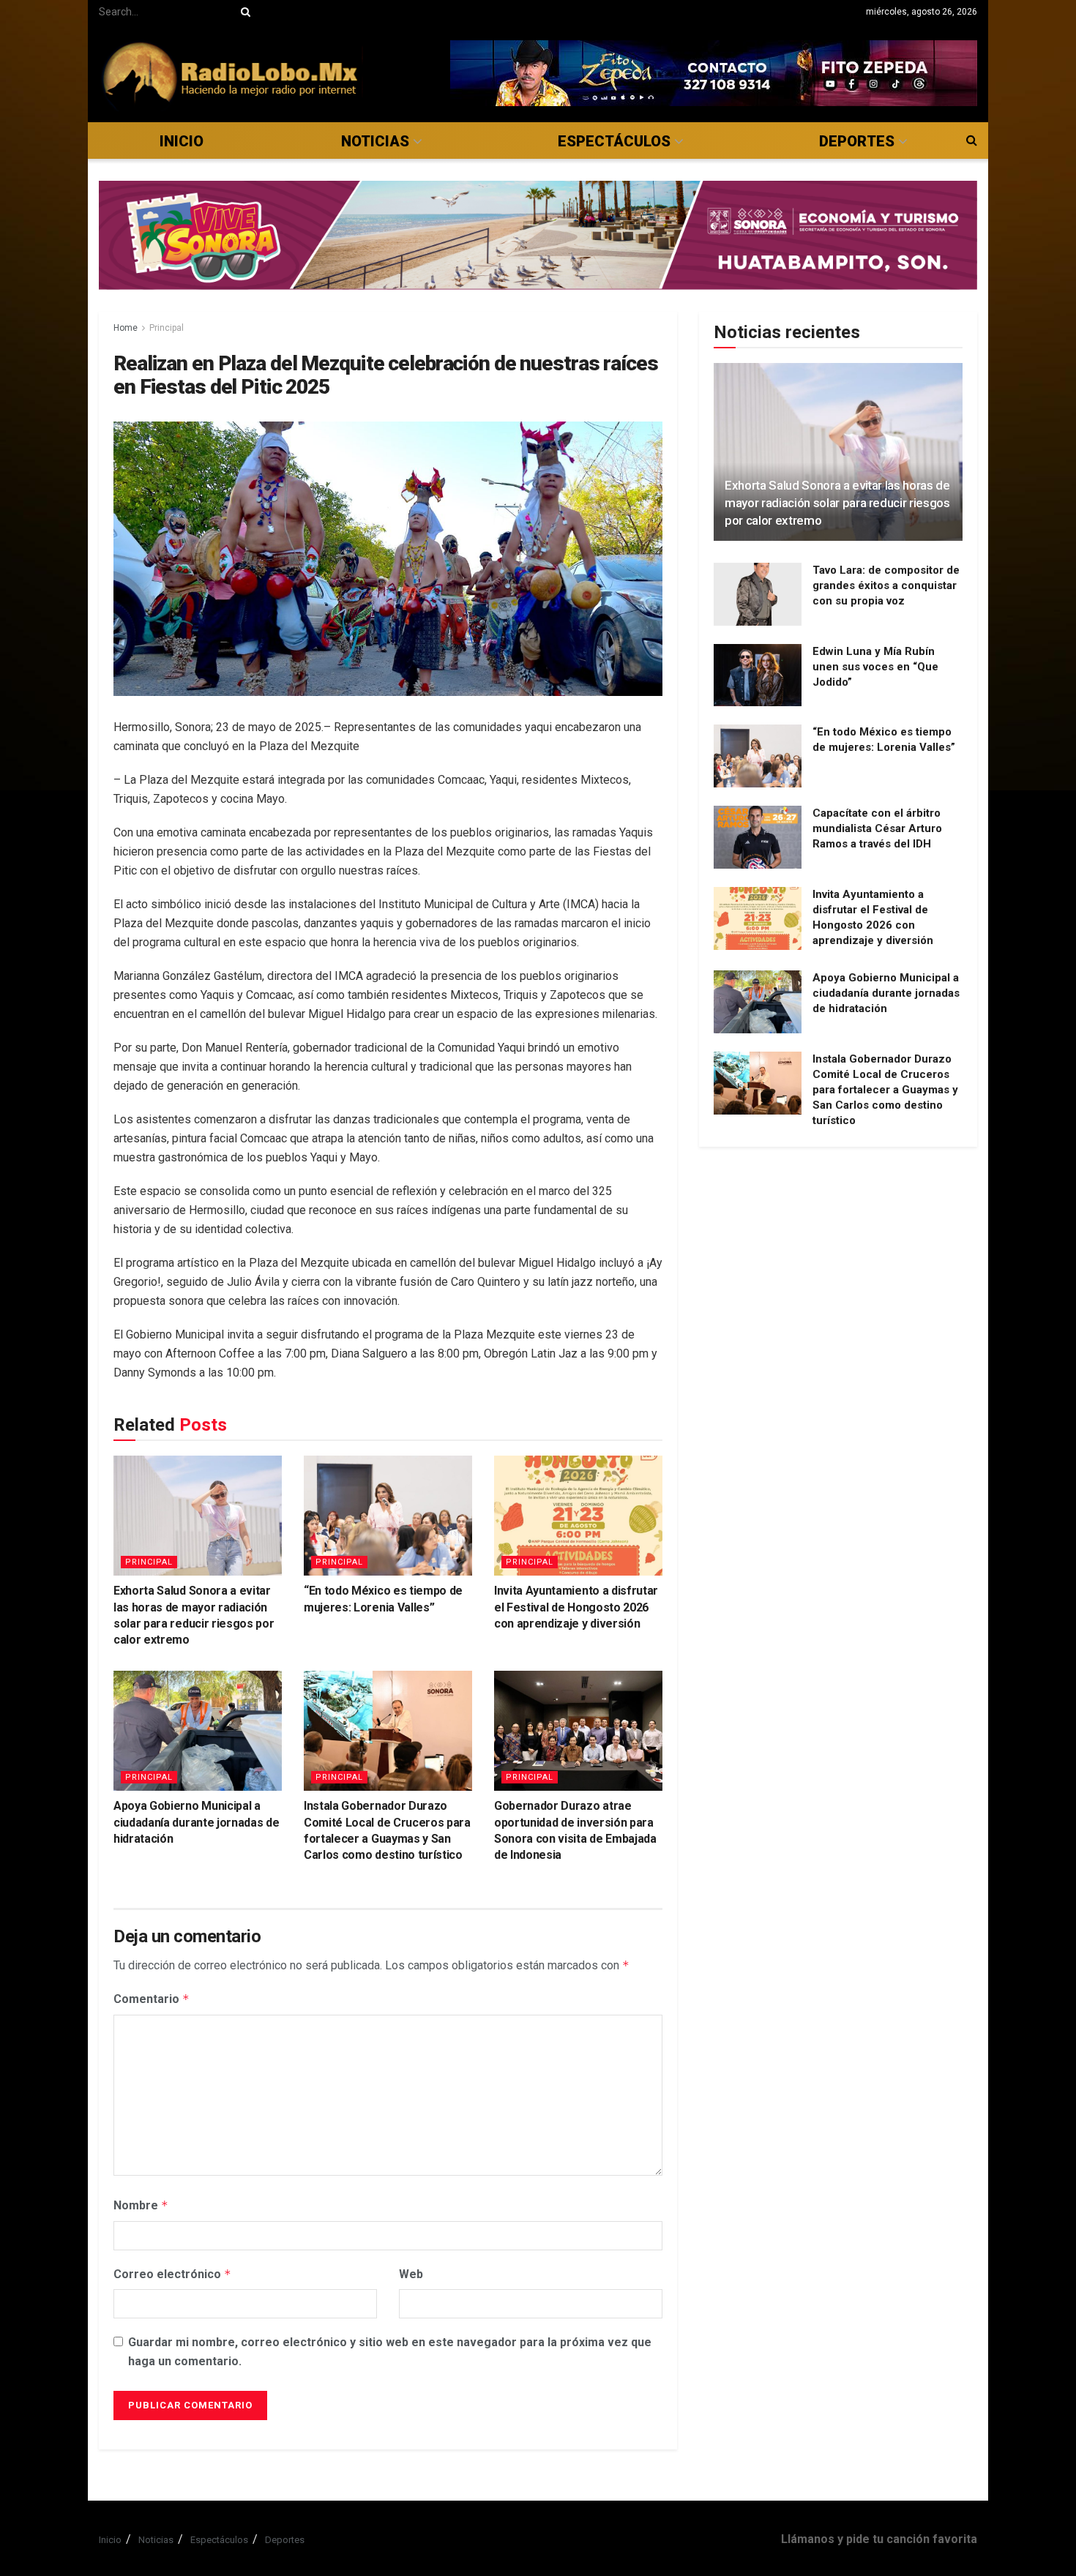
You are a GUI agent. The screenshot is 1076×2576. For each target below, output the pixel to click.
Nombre (141, 2205)
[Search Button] (243, 12)
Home (126, 328)
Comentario (152, 1999)
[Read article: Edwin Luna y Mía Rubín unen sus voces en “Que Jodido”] (758, 675)
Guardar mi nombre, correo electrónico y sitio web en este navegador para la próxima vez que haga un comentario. (390, 2352)
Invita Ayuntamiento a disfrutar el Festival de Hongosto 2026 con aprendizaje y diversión (576, 1607)
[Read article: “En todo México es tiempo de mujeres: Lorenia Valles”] (388, 1516)
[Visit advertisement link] (714, 73)
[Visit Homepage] (231, 73)
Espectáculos (614, 141)
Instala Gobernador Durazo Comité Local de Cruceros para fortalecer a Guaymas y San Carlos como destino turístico (885, 1090)
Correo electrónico (172, 2274)
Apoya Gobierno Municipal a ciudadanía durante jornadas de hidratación (196, 1822)
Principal (167, 328)
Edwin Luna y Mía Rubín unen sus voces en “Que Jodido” (875, 667)
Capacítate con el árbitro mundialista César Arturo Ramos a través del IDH (877, 828)
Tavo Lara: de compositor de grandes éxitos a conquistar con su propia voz (886, 585)
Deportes (857, 141)
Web (411, 2274)
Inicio (182, 141)
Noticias (375, 141)
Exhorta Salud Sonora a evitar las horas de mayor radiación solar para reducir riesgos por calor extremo (837, 503)
